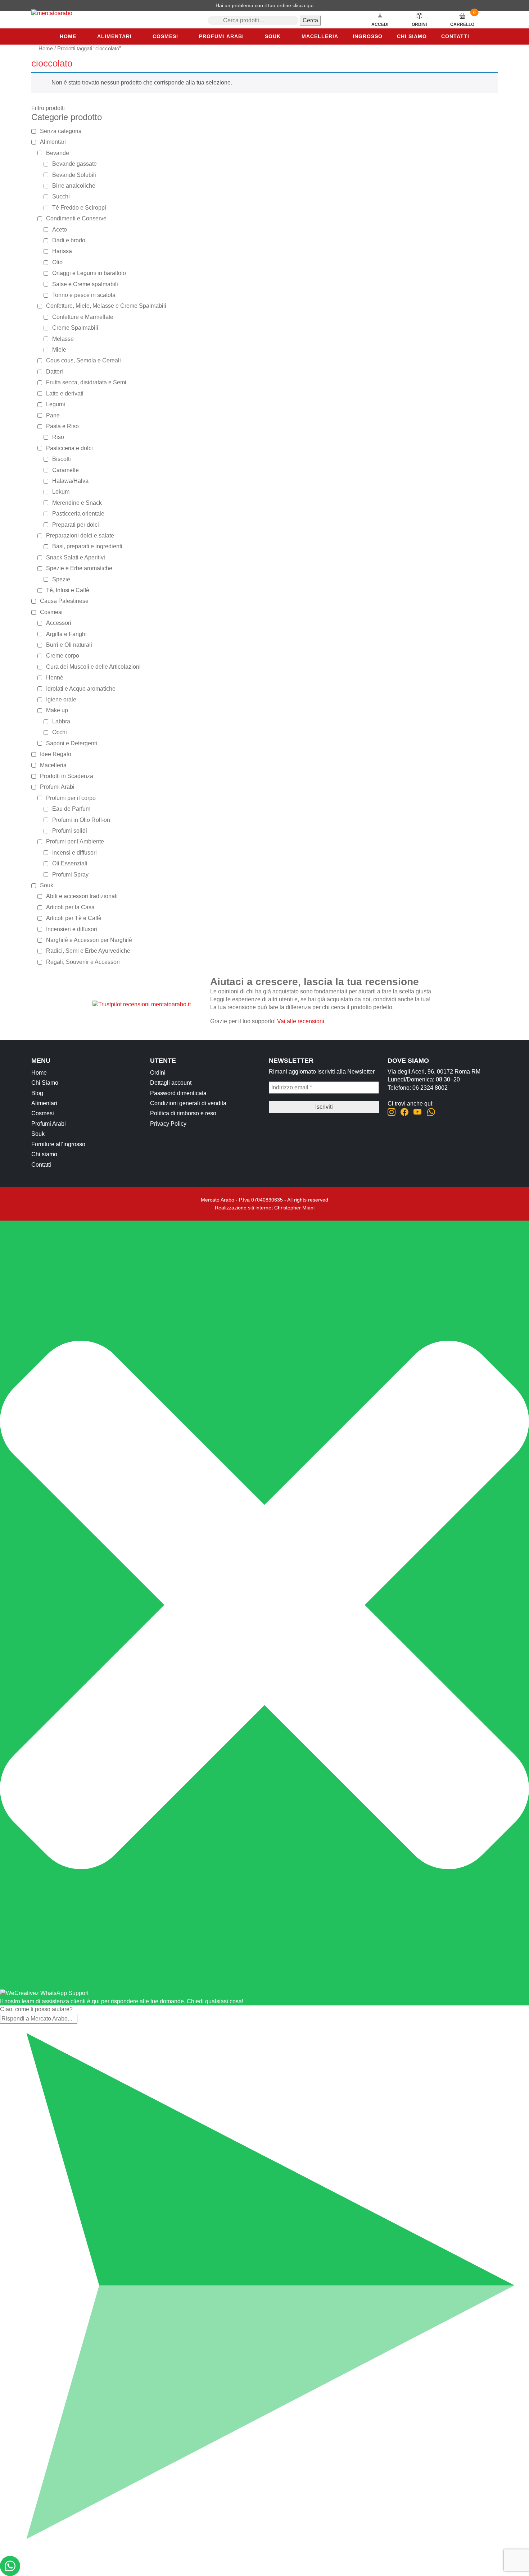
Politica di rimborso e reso (183, 1113)
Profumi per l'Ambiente (75, 841)
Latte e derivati (65, 394)
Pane (53, 415)
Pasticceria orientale (78, 514)
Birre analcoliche (74, 186)
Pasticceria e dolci (69, 448)
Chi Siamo (45, 1083)
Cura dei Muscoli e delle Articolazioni (93, 667)
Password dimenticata (178, 1093)
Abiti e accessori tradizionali (82, 896)
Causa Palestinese (64, 601)
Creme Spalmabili (75, 328)
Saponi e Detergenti (72, 743)
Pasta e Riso (62, 426)
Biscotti (62, 459)
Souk (273, 36)
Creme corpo (63, 656)
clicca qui (303, 5)
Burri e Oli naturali (69, 645)
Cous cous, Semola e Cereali (83, 360)
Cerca (310, 20)
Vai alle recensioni (301, 1021)
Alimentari (114, 36)
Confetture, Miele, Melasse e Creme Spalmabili (106, 306)
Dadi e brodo (69, 240)
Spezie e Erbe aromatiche (79, 568)
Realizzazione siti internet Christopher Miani (265, 1208)
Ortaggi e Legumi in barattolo (89, 273)
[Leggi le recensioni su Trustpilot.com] (142, 1004)
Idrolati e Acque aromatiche (81, 689)
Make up (57, 710)
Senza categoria (61, 131)
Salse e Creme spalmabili (85, 284)
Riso (58, 437)
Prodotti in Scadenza (67, 776)
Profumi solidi (70, 831)
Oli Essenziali (70, 863)
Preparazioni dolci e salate (80, 536)
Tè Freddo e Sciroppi (79, 208)
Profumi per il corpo (71, 798)
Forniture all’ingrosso (58, 1144)
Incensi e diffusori (74, 853)
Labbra (61, 721)
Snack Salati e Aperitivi (76, 557)
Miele (59, 350)
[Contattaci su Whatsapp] (431, 1112)
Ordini (158, 1073)
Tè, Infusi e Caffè (68, 590)
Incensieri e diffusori (72, 929)
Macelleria (320, 36)
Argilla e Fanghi (66, 634)
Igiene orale (61, 699)
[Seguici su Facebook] (404, 1112)
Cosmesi (165, 36)
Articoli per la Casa (70, 907)
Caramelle (65, 470)
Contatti (455, 36)
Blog (37, 1093)
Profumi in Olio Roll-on (81, 820)
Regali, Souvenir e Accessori (83, 962)
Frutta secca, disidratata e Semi (86, 382)
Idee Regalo (56, 754)
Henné (55, 678)
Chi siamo (412, 36)
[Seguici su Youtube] (418, 1112)
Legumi (56, 404)
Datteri (55, 372)
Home (68, 36)
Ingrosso (368, 36)
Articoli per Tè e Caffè (74, 918)
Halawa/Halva (70, 481)
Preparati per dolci (76, 525)
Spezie (61, 579)
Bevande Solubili (74, 175)
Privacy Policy (168, 1124)
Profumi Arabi (221, 36)
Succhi (61, 196)
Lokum (61, 492)
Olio (57, 262)
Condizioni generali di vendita (188, 1103)
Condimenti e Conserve (76, 218)
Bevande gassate (74, 164)
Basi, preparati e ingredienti (87, 546)
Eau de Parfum (71, 809)
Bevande (58, 153)
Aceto (60, 230)
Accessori (59, 623)
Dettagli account (171, 1083)
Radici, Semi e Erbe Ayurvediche (88, 951)
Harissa (62, 251)
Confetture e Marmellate (83, 317)
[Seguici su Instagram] (392, 1112)
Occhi (60, 732)
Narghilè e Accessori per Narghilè (89, 940)
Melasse (63, 339)
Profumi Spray (70, 875)
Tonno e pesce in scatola (84, 295)
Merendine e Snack (77, 503)
